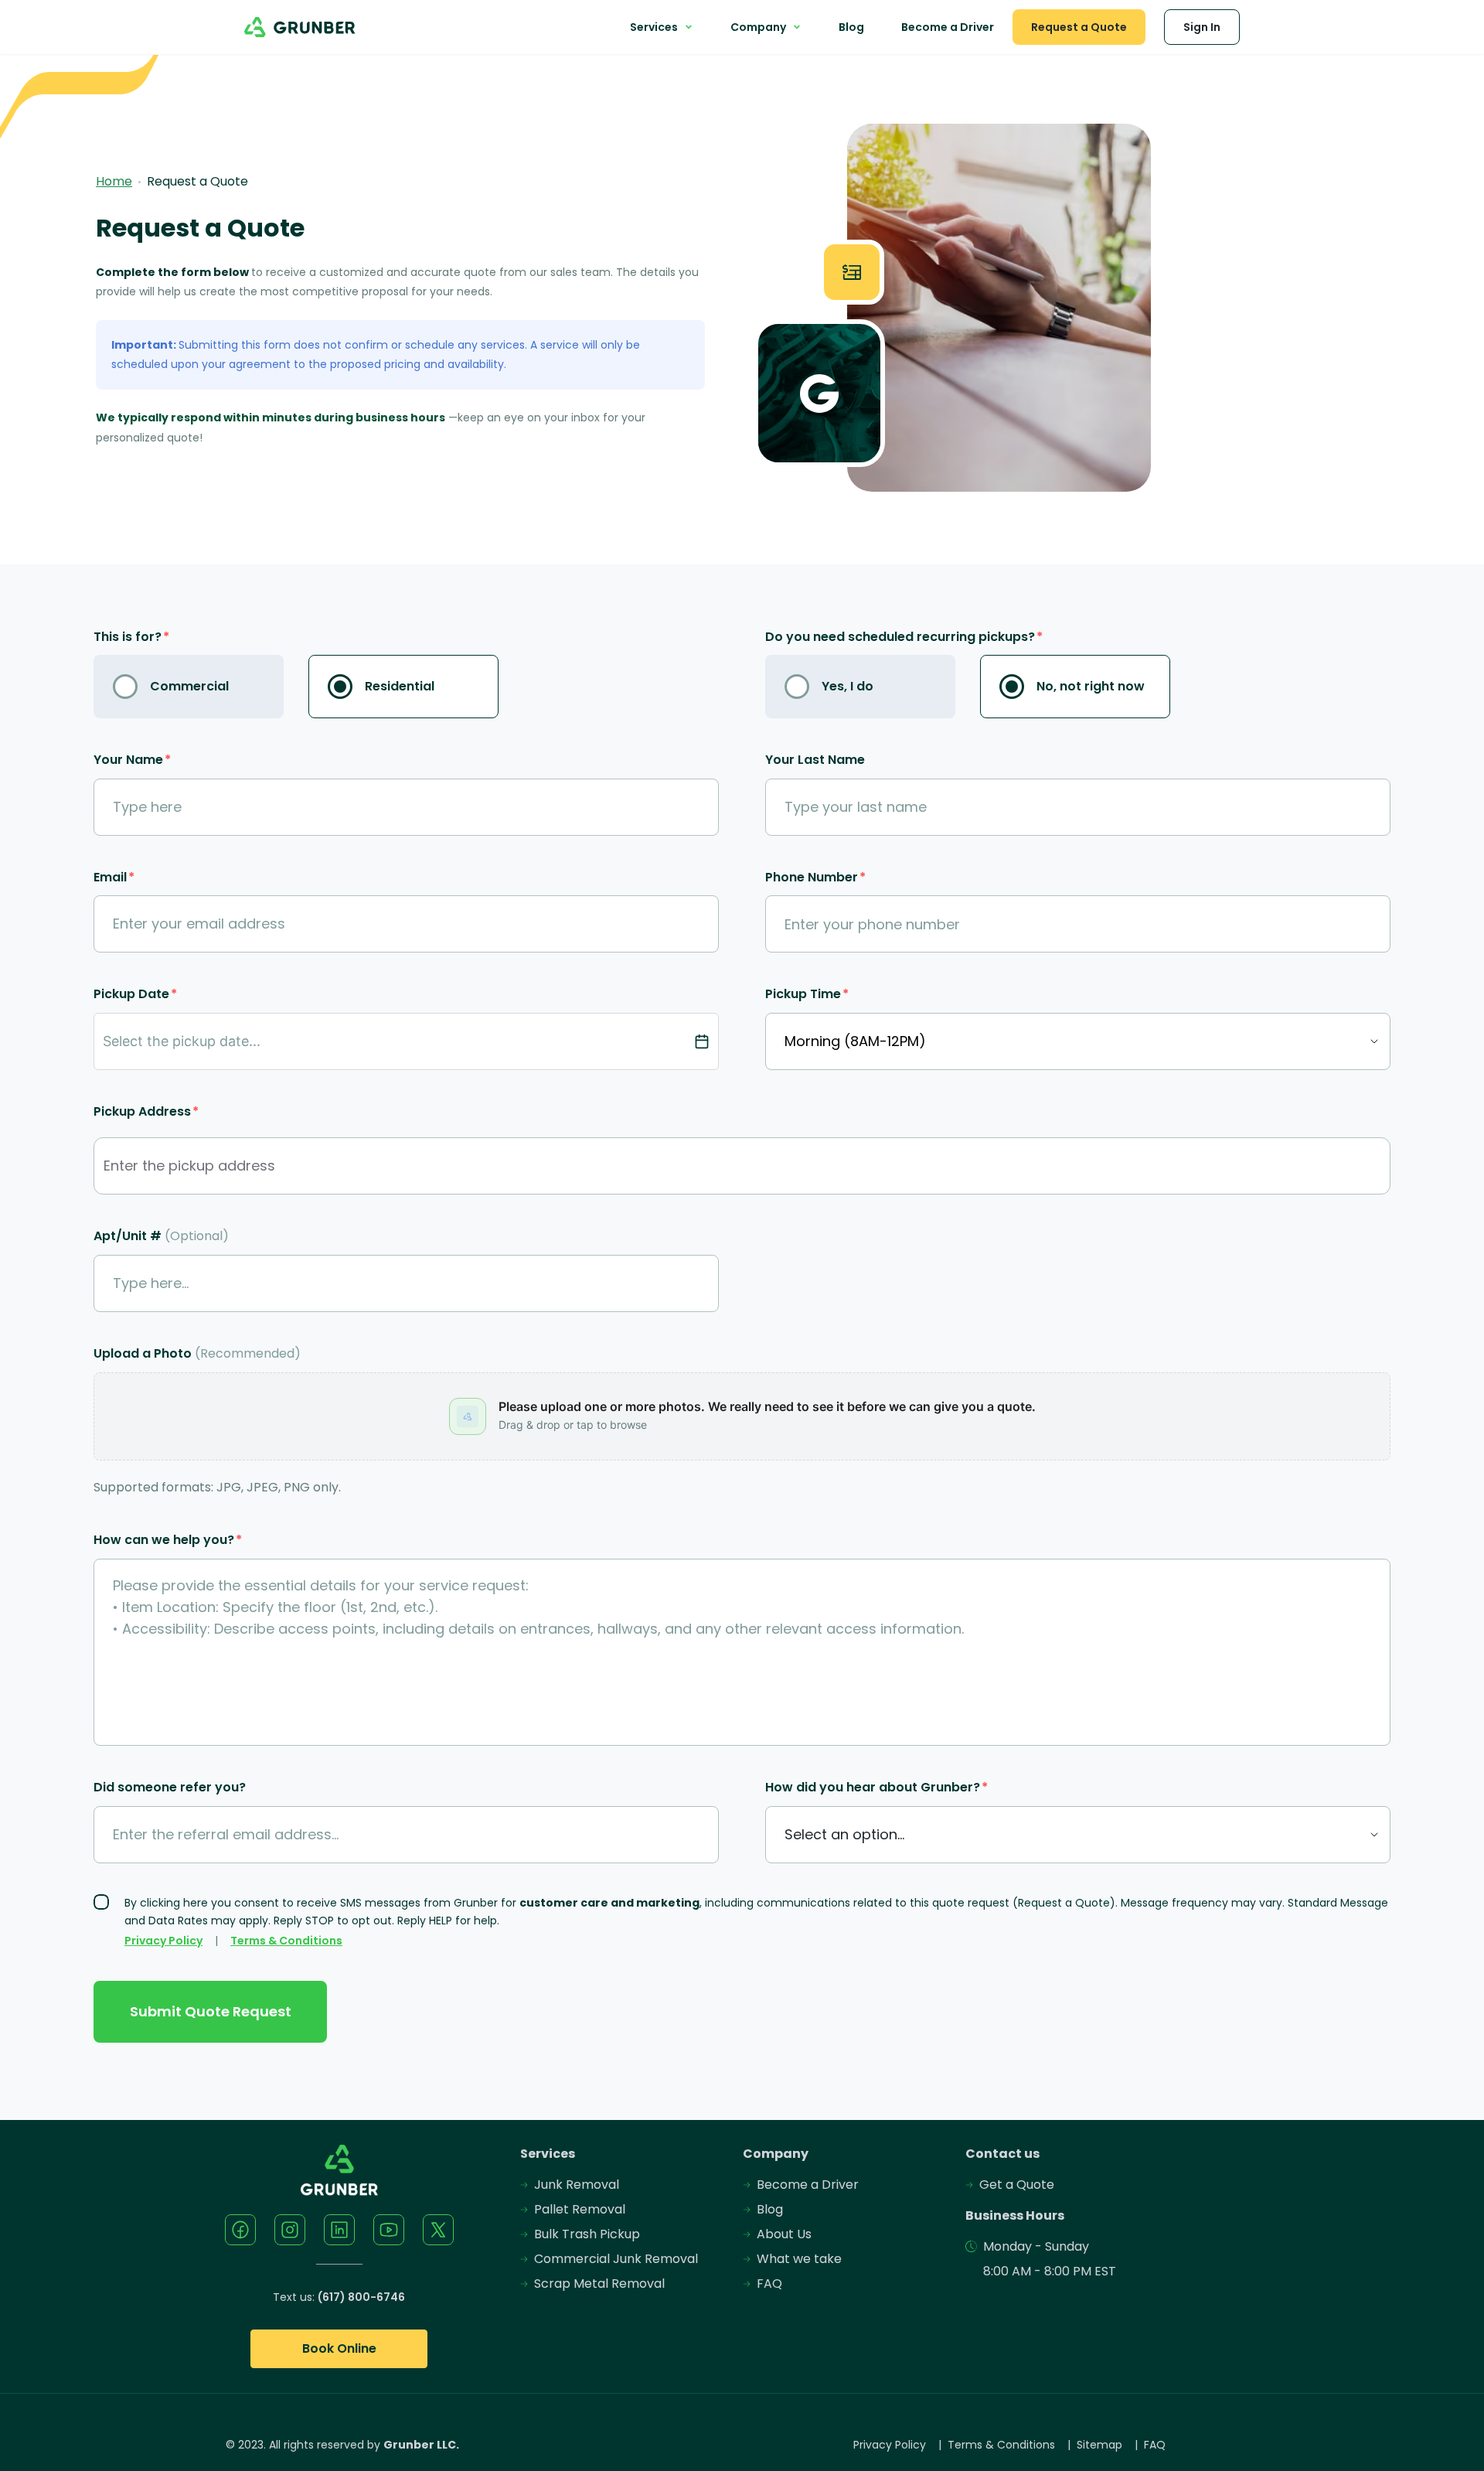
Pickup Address (146, 1111)
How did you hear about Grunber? (876, 1787)
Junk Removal (577, 2185)
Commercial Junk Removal (616, 2259)
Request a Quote (1079, 27)
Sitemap (1099, 2445)
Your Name (132, 760)
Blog (851, 27)
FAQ (769, 2284)
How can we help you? (168, 1540)
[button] (742, 1416)
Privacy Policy (163, 1941)
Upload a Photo (197, 1353)
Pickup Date (135, 994)
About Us (784, 2234)
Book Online (339, 2348)
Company (758, 27)
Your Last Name (815, 760)
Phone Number (815, 877)
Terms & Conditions (286, 1941)
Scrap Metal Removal (599, 2284)
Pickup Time (807, 994)
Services (654, 27)
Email (114, 877)
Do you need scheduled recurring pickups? (904, 637)
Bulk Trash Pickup (587, 2234)
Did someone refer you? (170, 1787)
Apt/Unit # (161, 1236)
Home (114, 181)
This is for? (131, 637)
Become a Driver (948, 27)
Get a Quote (1017, 2185)
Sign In (1202, 27)
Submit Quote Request (211, 2011)
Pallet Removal (580, 2209)
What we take (799, 2259)
